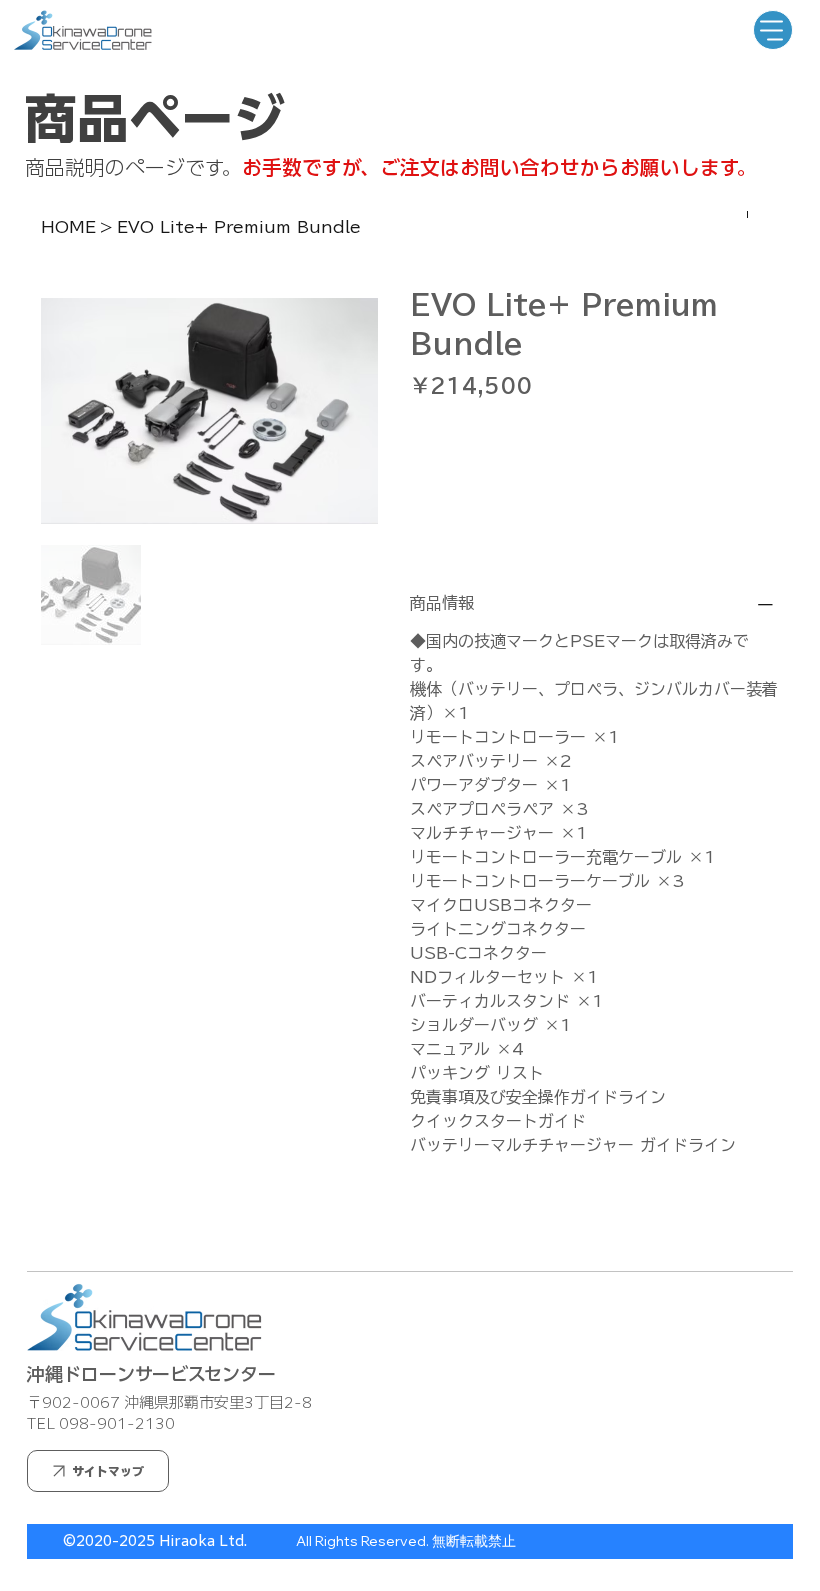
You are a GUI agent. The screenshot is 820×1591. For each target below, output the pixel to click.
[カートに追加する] (594, 495)
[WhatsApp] (415, 1223)
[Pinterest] (443, 1223)
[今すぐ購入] (594, 531)
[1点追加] (510, 435)
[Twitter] (457, 1223)
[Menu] (773, 30)
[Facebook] (429, 1223)
